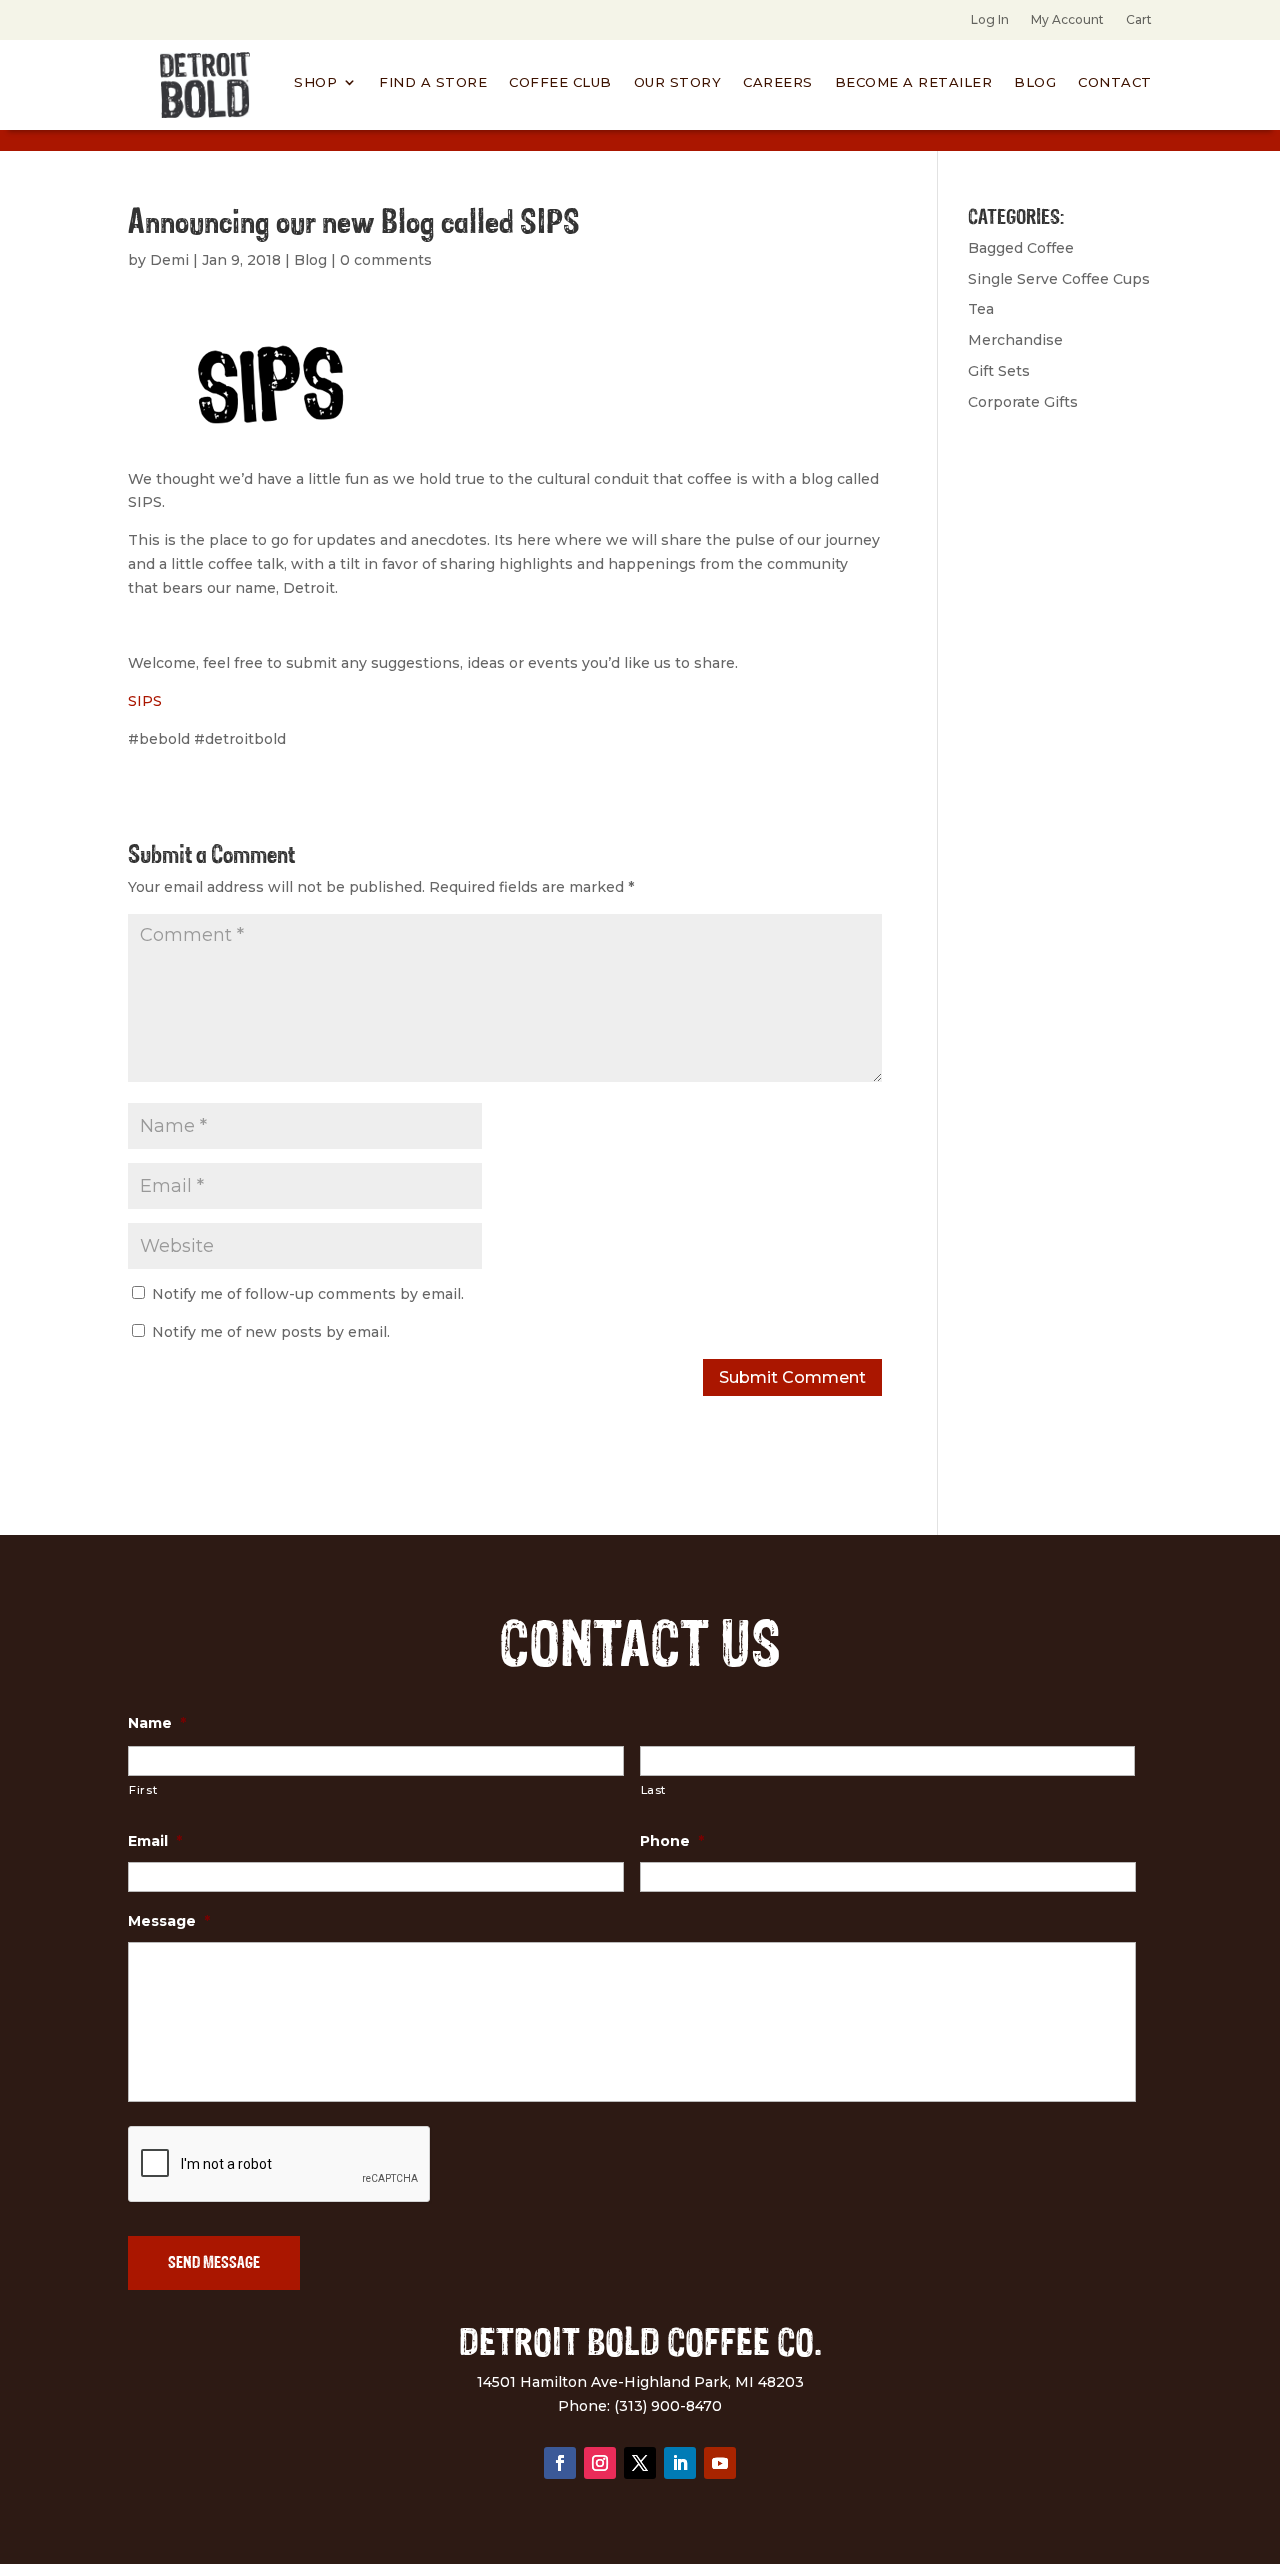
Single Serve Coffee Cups (1059, 279)
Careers (778, 82)
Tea (981, 309)
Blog (1035, 82)
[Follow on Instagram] (600, 2463)
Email (155, 1841)
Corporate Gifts (1023, 402)
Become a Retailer (914, 82)
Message (169, 1921)
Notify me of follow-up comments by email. (308, 1294)
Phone (672, 1841)
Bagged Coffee (1021, 248)
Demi (169, 260)
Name (157, 1723)
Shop (315, 82)
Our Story (678, 82)
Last (654, 1790)
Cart (1139, 20)
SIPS (145, 701)
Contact (1115, 82)
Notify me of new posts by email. (271, 1332)
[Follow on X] (640, 2463)
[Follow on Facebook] (560, 2463)
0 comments (386, 260)
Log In (990, 20)
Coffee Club (560, 82)
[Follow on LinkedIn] (680, 2463)
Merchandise (1015, 340)
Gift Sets (999, 371)
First (143, 1790)
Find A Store (433, 82)
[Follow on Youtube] (720, 2463)
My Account (1067, 20)
